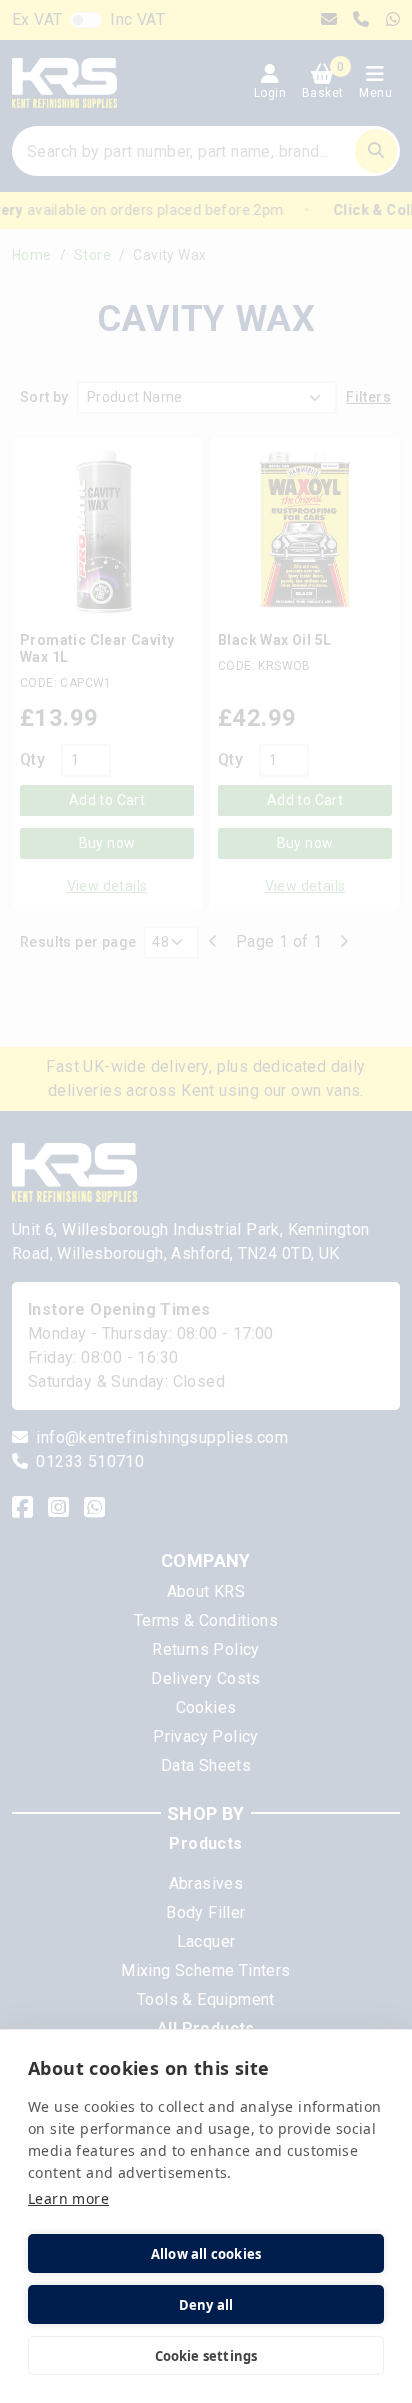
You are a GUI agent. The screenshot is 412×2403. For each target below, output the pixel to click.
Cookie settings (206, 2356)
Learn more (68, 2198)
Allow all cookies (206, 2254)
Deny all (206, 2305)
